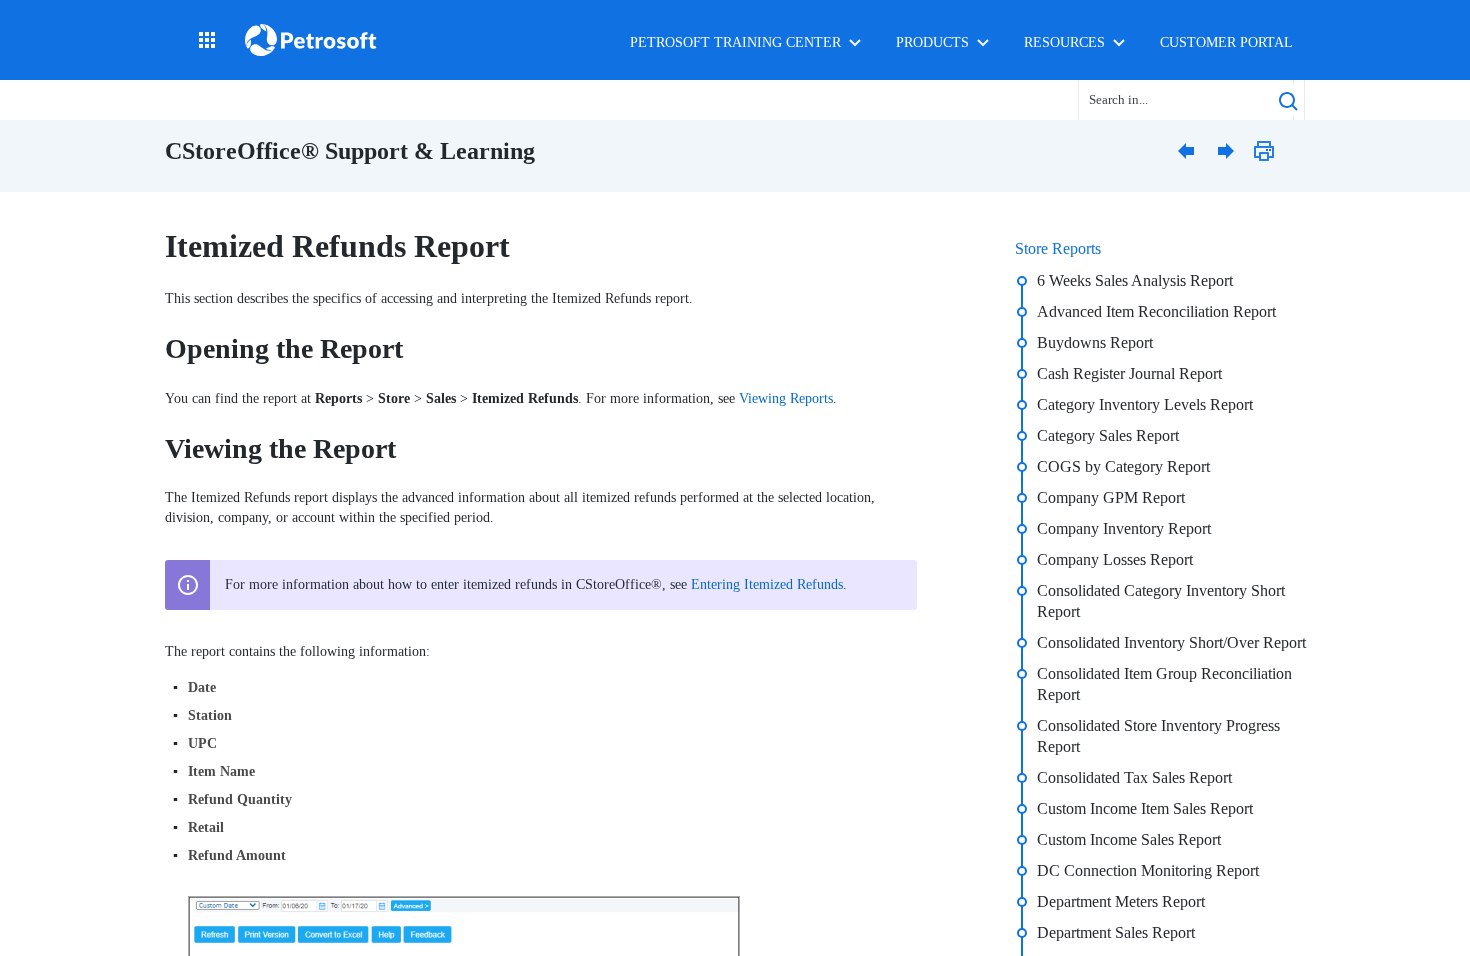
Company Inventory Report (1124, 528)
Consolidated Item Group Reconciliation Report (1164, 684)
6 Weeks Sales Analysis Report (1135, 280)
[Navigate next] (1230, 150)
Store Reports (1058, 248)
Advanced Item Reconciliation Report (1156, 311)
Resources (1064, 42)
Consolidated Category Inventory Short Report (1161, 601)
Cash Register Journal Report (1129, 373)
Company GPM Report (1111, 497)
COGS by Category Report (1123, 466)
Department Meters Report (1121, 901)
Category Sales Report (1108, 435)
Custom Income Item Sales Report (1145, 808)
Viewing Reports (786, 398)
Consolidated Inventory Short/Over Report (1171, 642)
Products (932, 42)
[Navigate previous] (1190, 150)
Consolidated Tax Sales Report (1134, 777)
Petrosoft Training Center (735, 42)
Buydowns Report (1095, 342)
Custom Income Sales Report (1129, 839)
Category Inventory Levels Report (1145, 404)
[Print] (1270, 150)
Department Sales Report (1116, 932)
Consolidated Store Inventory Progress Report (1158, 736)
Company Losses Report (1115, 559)
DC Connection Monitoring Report (1148, 870)
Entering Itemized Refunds (767, 584)
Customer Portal (1226, 42)
